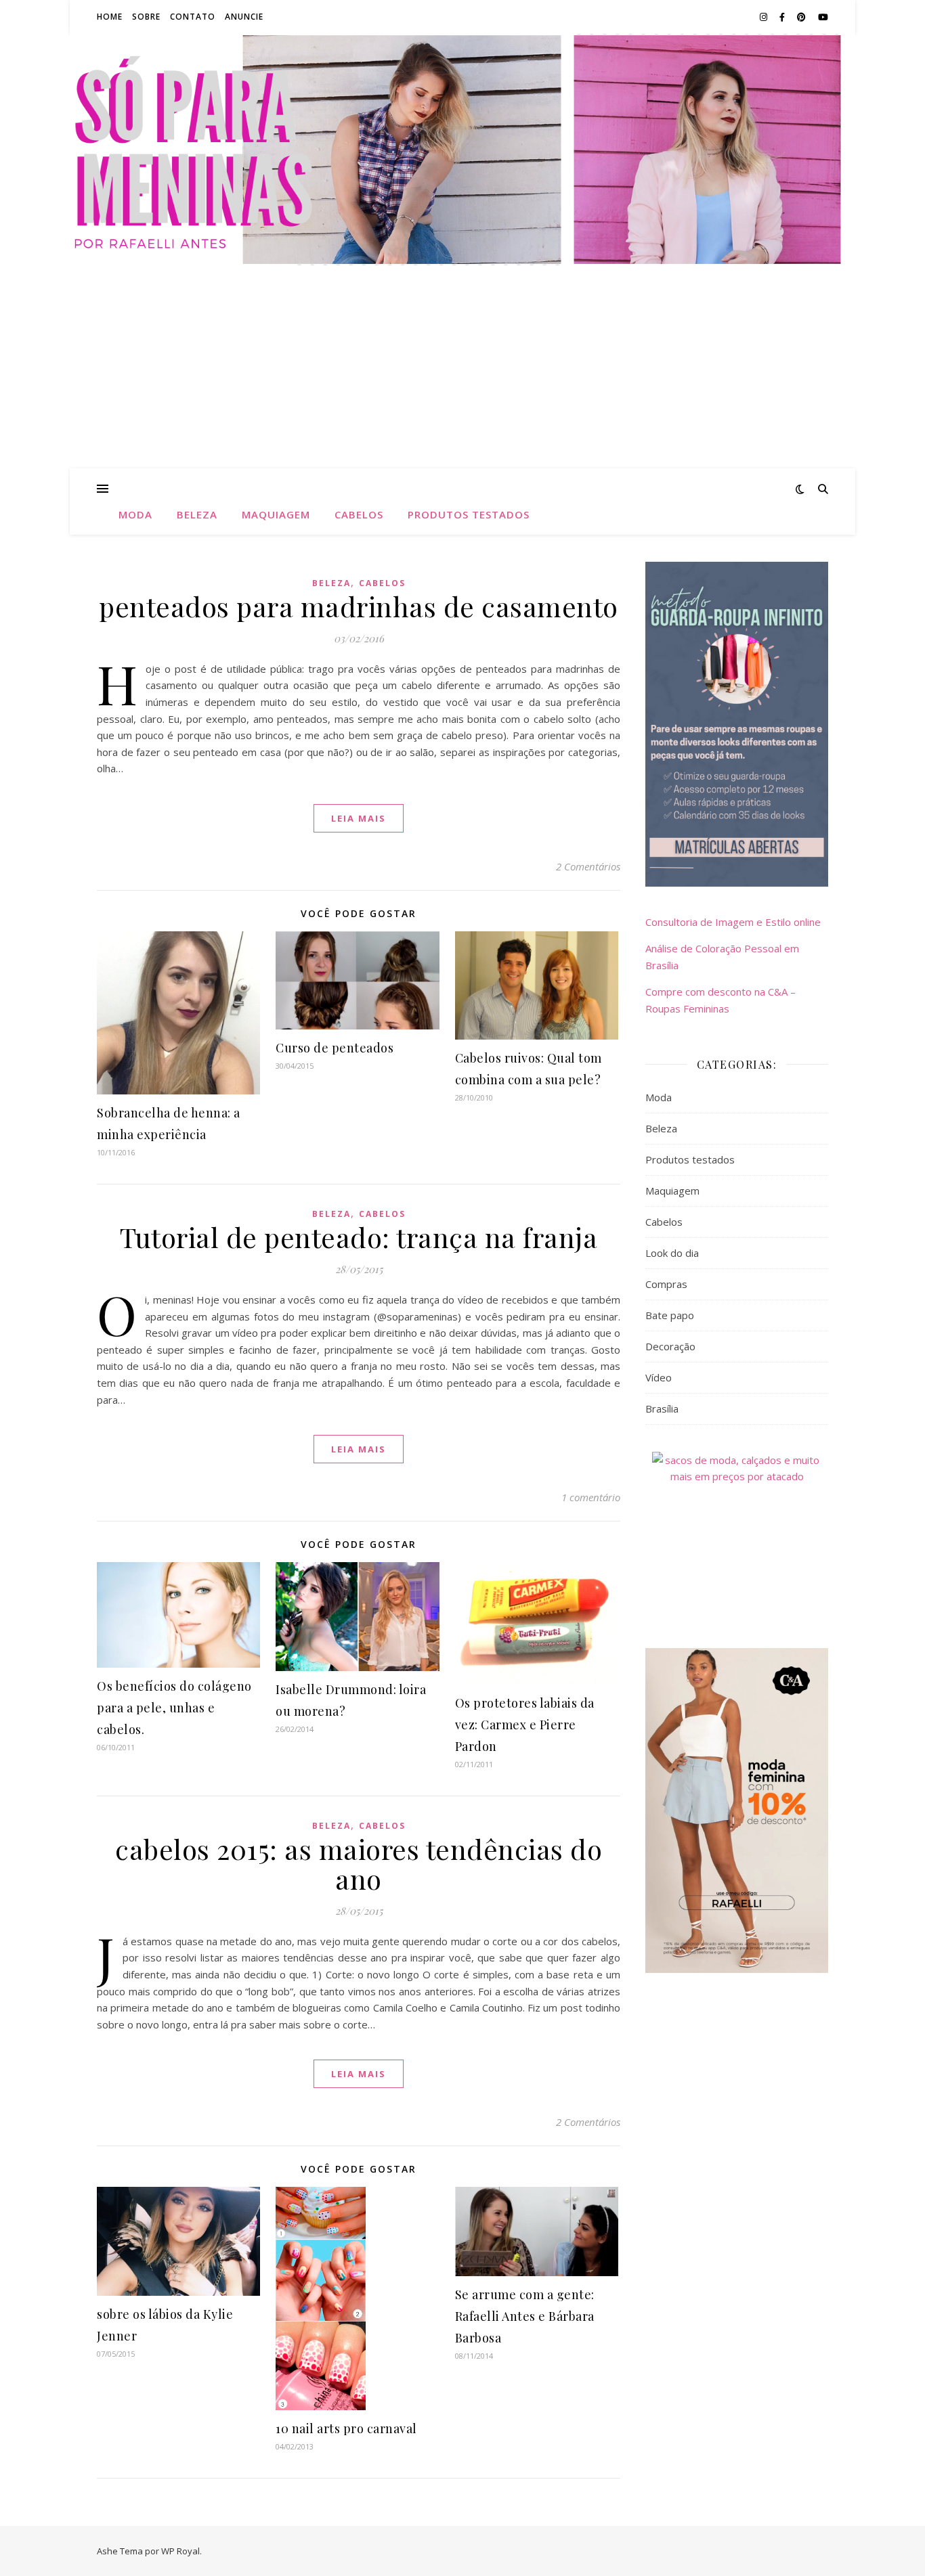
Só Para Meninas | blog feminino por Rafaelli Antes (462, 141)
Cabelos (359, 514)
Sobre (146, 17)
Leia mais (359, 818)
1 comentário (591, 1497)
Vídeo (659, 1377)
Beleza (197, 514)
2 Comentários (588, 866)
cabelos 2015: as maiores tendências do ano (359, 1864)
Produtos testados (469, 514)
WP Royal (180, 2551)
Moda (135, 514)
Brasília (662, 1408)
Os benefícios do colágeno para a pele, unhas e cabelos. (174, 1708)
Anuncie (244, 17)
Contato (193, 17)
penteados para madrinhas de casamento (359, 606)
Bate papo (670, 1315)
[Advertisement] (462, 367)
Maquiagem (276, 514)
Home (110, 17)
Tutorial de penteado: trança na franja (359, 1237)
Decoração (670, 1346)
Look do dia (672, 1253)
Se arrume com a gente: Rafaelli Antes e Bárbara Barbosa (525, 2316)
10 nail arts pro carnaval (346, 2428)
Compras (666, 1284)
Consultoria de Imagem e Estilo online (733, 922)
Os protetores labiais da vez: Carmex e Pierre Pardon (525, 1725)
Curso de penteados (335, 1048)
